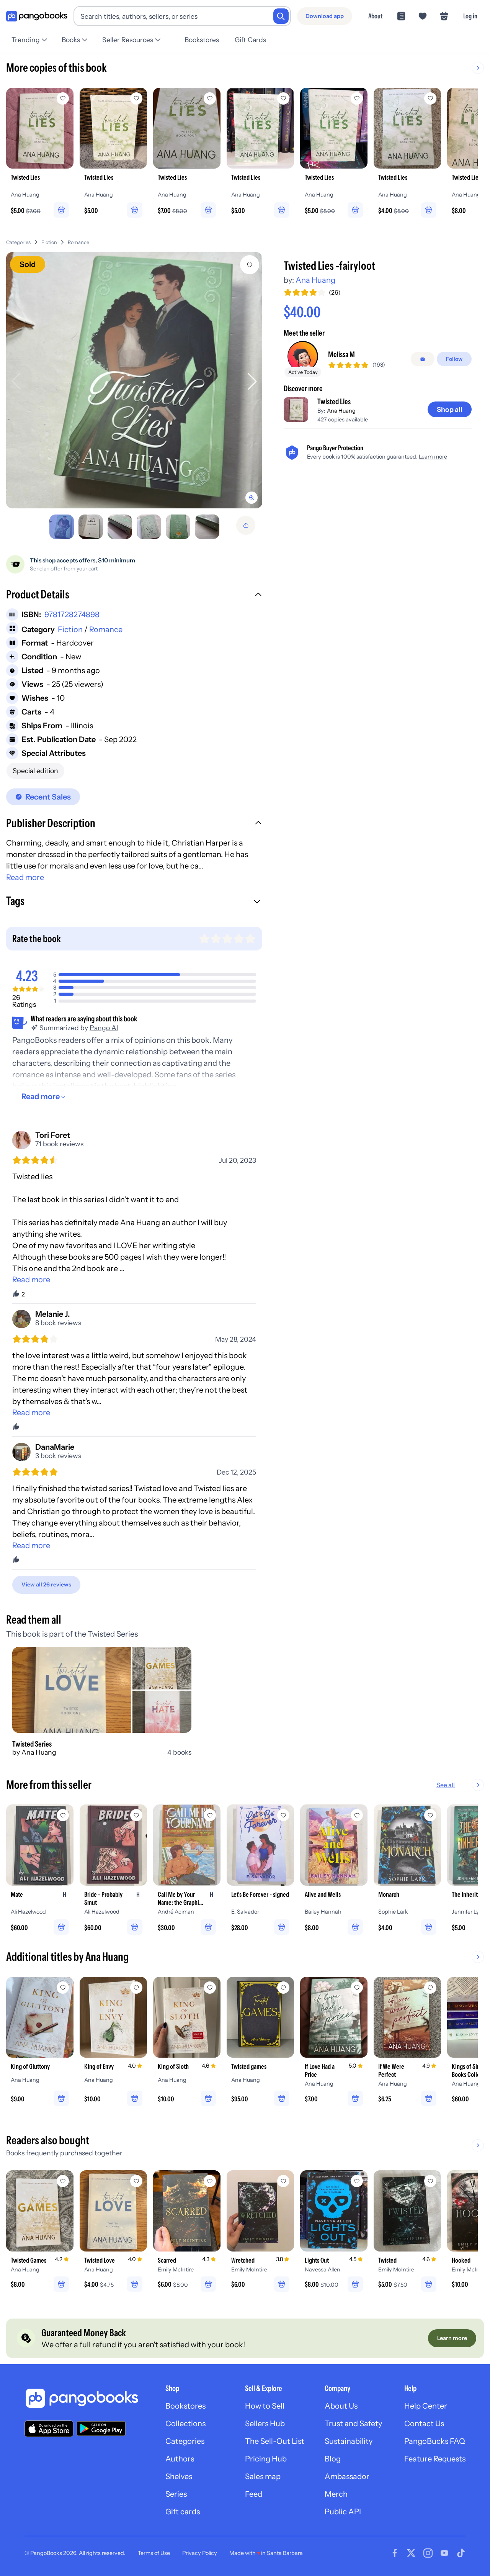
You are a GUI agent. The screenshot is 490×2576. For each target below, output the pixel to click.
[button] (134, 595)
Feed (254, 2494)
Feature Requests (435, 2459)
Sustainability (349, 2441)
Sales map (263, 2476)
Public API (343, 2512)
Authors (180, 2459)
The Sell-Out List (275, 2441)
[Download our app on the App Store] (49, 2429)
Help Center (426, 2406)
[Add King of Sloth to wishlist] (210, 1988)
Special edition (35, 771)
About (375, 16)
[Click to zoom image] (134, 380)
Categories (18, 242)
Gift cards (183, 2512)
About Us (341, 2406)
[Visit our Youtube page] (444, 2553)
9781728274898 (72, 615)
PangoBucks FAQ (435, 2441)
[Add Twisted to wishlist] (430, 2181)
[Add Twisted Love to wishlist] (136, 2181)
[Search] (281, 16)
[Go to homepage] (37, 16)
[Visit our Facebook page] (395, 2553)
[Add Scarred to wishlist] (210, 2181)
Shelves (179, 2476)
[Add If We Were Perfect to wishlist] (430, 1988)
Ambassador (347, 2476)
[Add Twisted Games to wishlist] (63, 2181)
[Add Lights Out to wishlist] (357, 2181)
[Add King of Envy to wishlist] (136, 1988)
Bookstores (202, 40)
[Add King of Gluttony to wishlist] (63, 1988)
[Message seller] (423, 359)
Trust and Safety (353, 2424)
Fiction (49, 242)
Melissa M (341, 355)
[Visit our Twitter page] (411, 2553)
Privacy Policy (200, 2553)
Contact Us (424, 2424)
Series (176, 2494)
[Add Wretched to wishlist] (283, 2181)
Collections (185, 2424)
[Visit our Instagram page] (428, 2553)
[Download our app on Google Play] (101, 2429)
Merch (336, 2494)
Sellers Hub (265, 2424)
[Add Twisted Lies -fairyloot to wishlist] (250, 265)
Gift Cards (250, 40)
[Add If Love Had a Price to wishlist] (357, 1988)
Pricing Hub (266, 2459)
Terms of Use (154, 2553)
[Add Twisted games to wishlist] (283, 1988)
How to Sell (265, 2406)
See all (446, 1785)
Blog (333, 2459)
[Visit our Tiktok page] (461, 2553)
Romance (78, 242)
